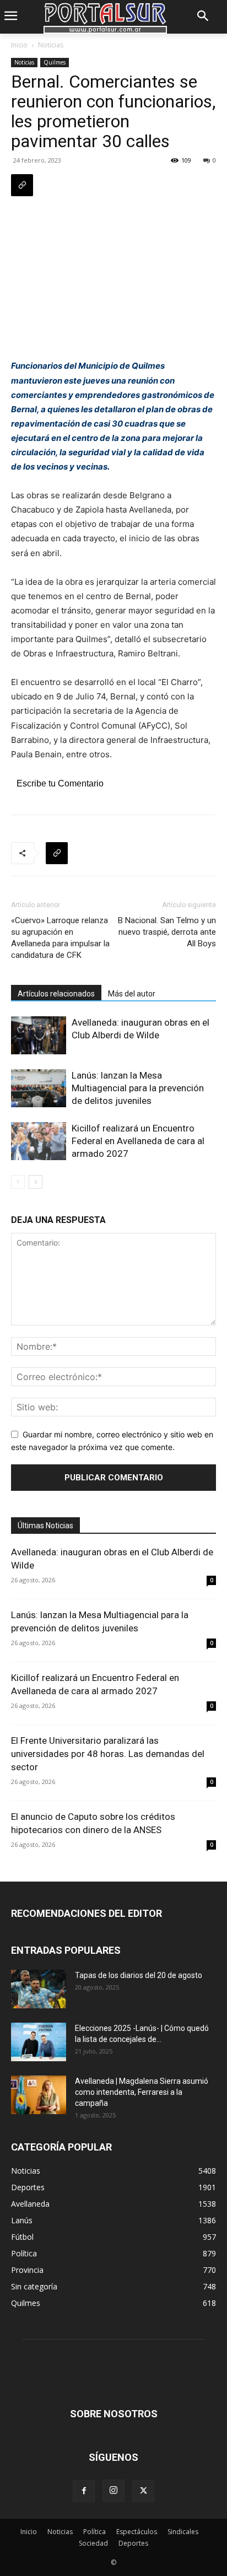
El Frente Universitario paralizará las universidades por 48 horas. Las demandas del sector (108, 1754)
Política (94, 2532)
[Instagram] (113, 2491)
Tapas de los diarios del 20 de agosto (139, 1975)
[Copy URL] (22, 185)
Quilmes (55, 62)
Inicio (19, 45)
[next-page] (36, 1182)
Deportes (133, 2543)
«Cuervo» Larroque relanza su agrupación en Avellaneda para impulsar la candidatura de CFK (60, 938)
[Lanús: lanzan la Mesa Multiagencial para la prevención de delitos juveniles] (39, 1088)
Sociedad (93, 2543)
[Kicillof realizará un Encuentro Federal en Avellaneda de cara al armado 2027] (39, 1141)
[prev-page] (18, 1182)
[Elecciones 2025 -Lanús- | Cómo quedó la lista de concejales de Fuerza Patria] (39, 2042)
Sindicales (183, 2532)
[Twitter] (143, 2491)
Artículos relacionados (56, 994)
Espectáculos (137, 2532)
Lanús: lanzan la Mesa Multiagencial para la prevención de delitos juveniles (138, 1088)
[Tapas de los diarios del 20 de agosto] (39, 1989)
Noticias (51, 45)
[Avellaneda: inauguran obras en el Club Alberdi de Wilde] (39, 1035)
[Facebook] (84, 2491)
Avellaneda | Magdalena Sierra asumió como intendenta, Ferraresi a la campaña (142, 2092)
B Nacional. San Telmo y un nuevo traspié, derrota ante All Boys (167, 932)
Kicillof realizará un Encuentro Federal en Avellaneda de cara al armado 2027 (138, 1141)
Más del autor (132, 994)
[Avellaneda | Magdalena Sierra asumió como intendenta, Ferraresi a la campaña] (39, 2095)
